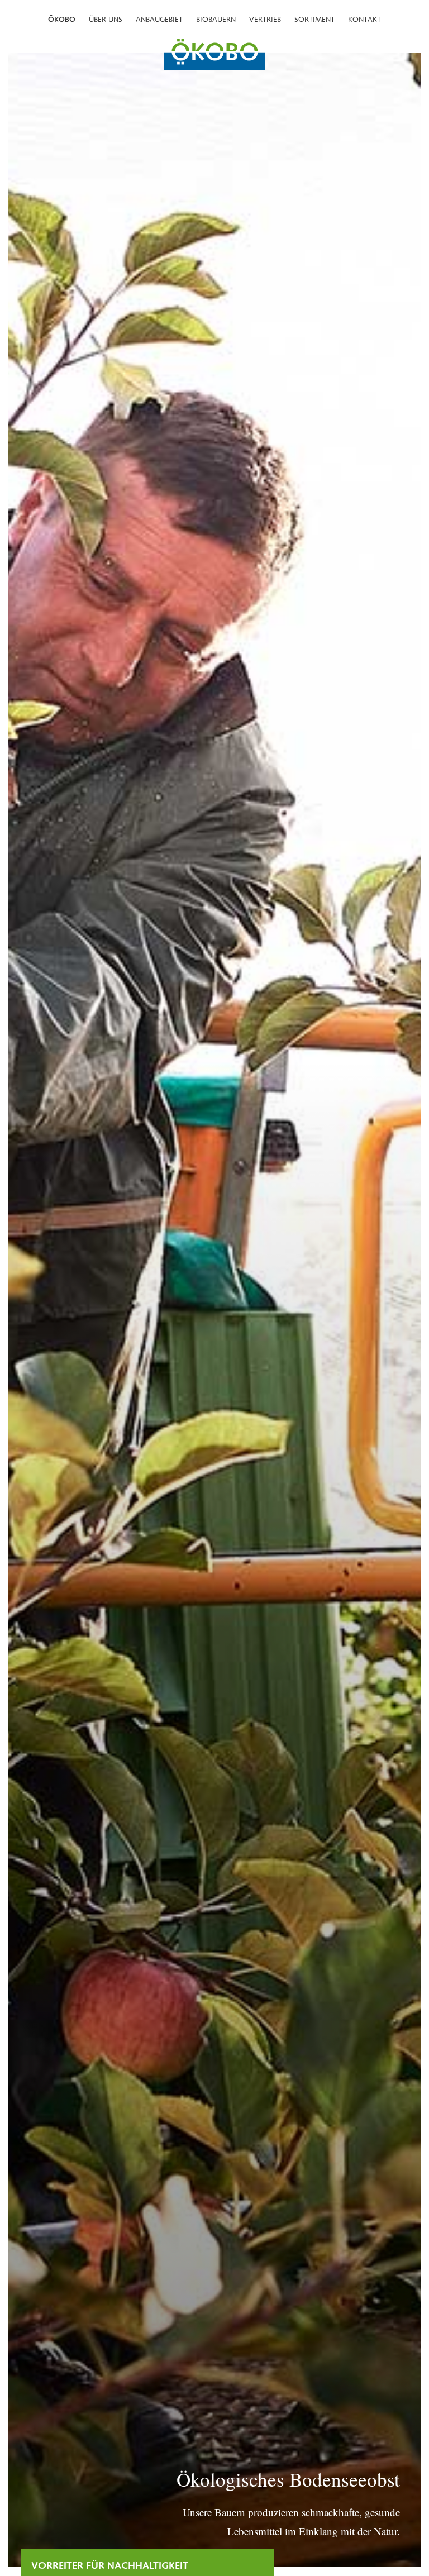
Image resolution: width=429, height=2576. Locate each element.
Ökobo (62, 19)
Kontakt (364, 19)
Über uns (106, 19)
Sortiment (314, 19)
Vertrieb (265, 19)
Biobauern (216, 19)
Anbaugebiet (159, 19)
